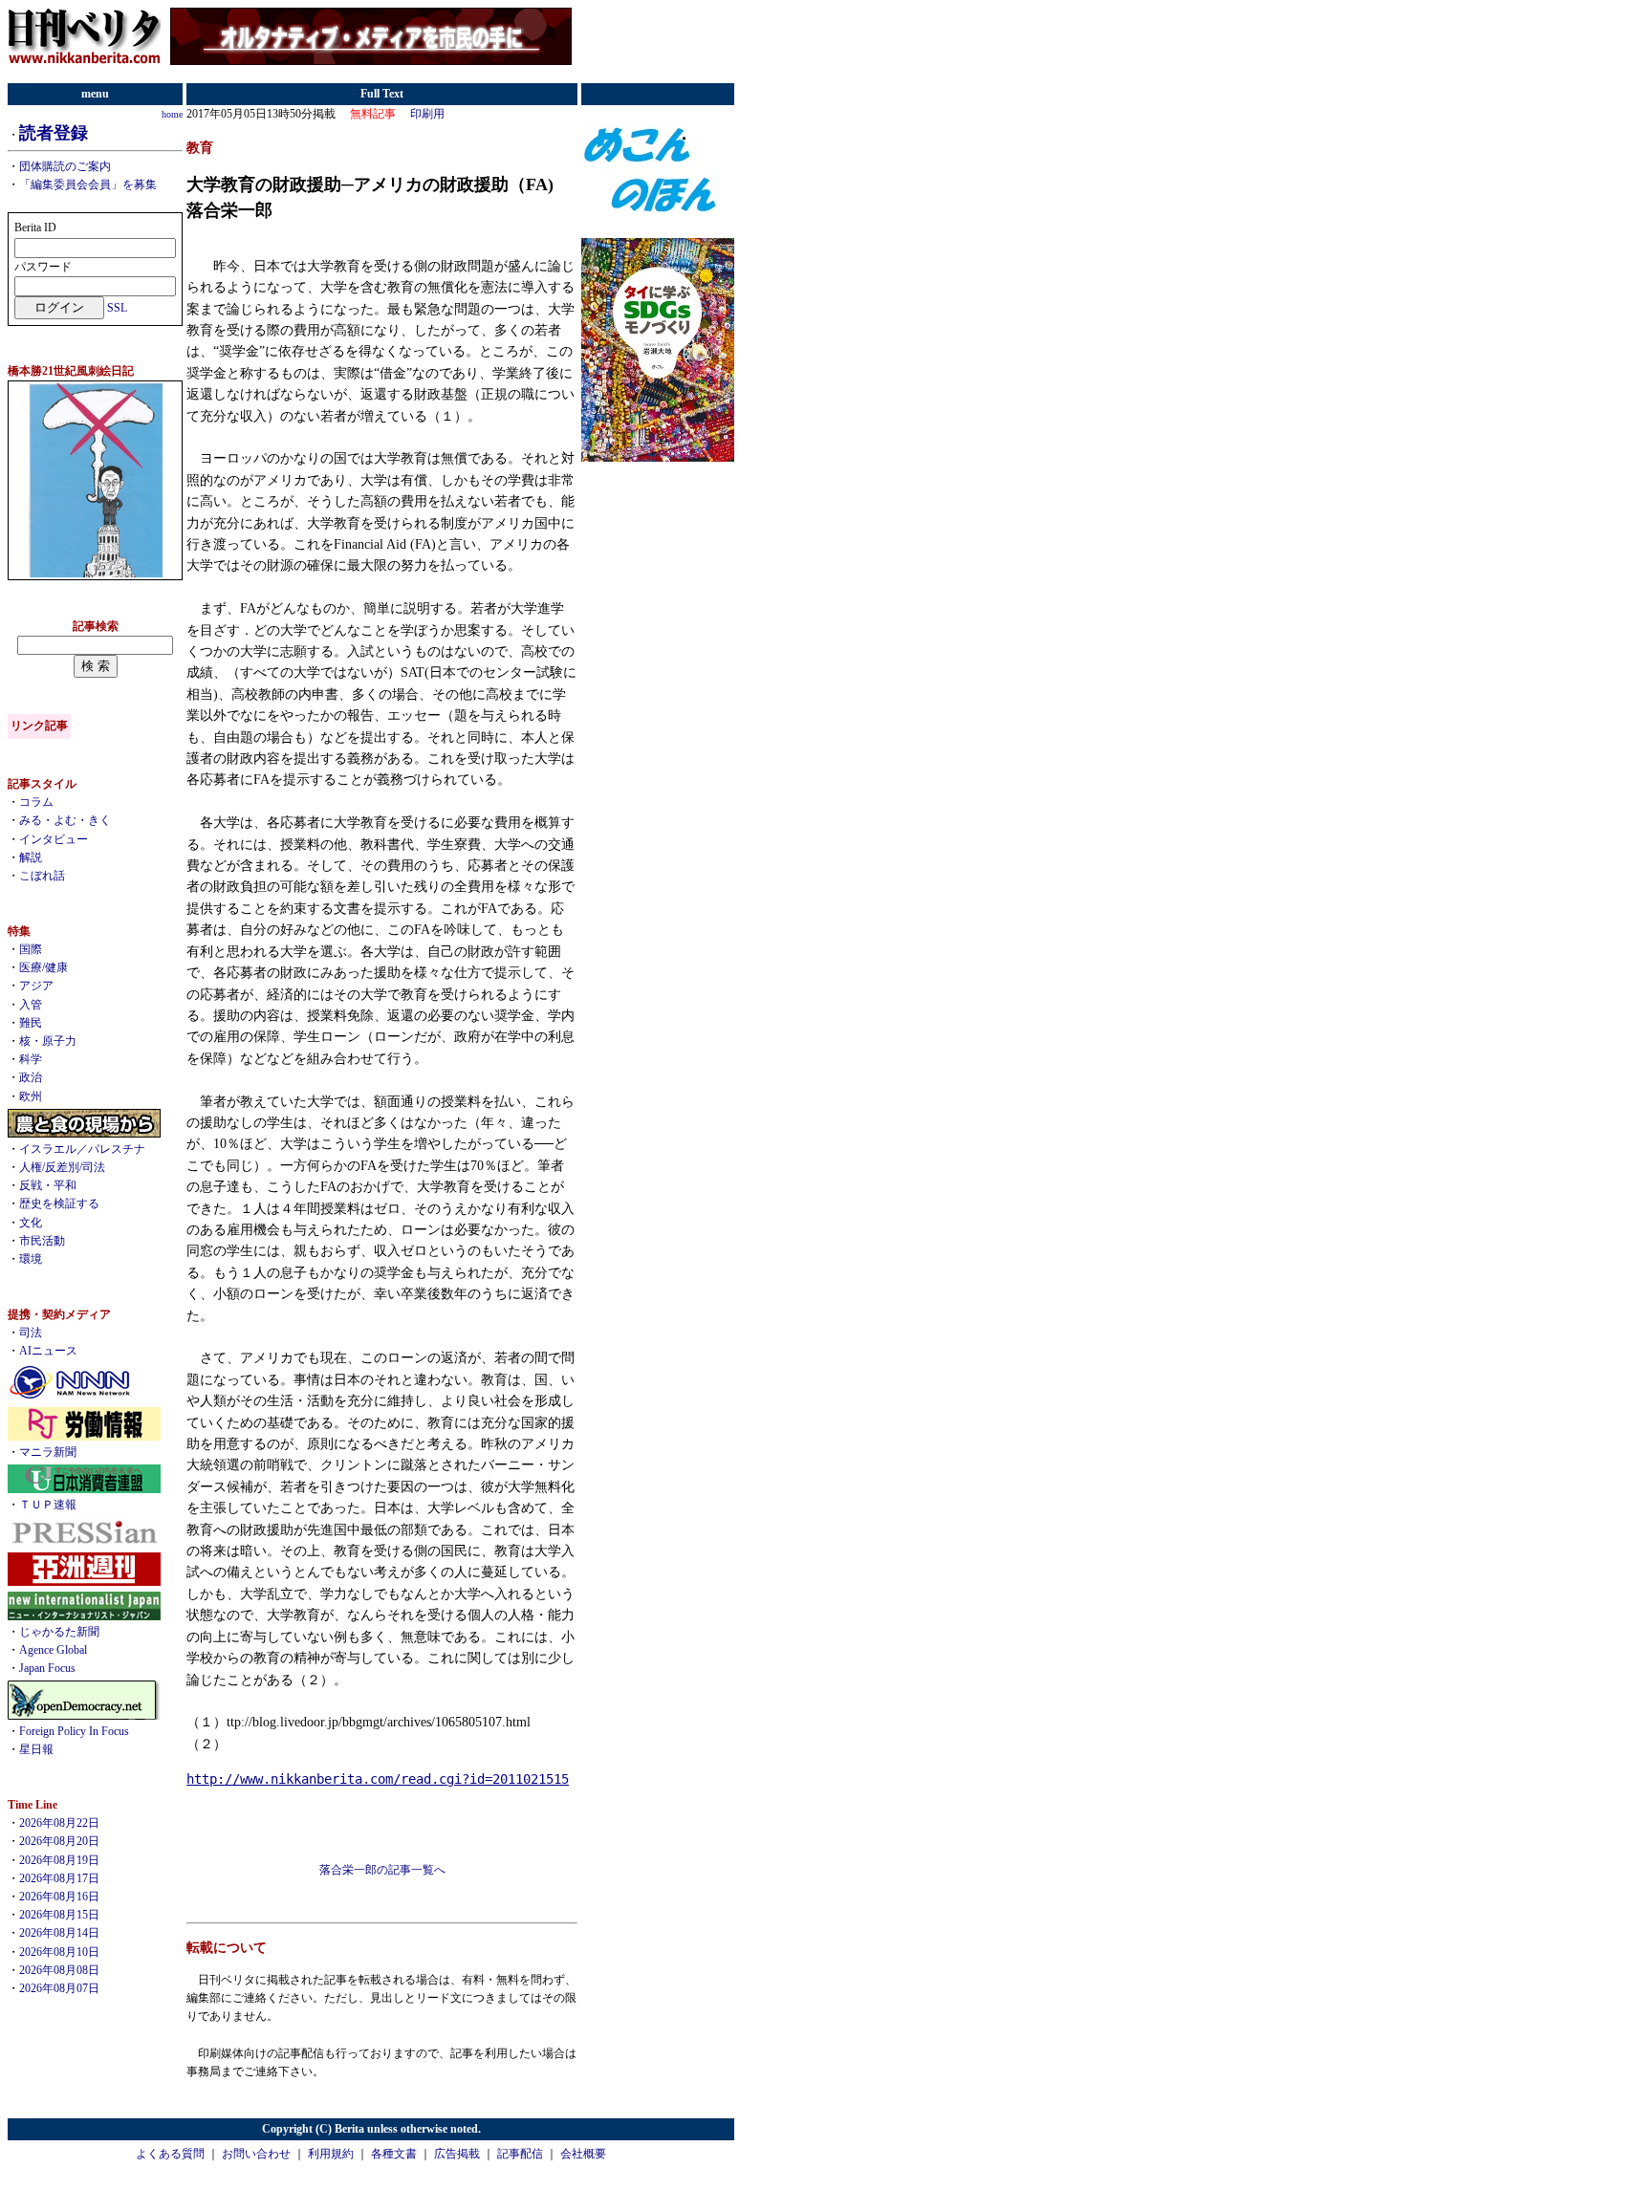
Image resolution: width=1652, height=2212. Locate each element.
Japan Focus (47, 1668)
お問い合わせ (256, 2154)
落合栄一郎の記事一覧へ (382, 1870)
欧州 (31, 1096)
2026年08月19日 (59, 1860)
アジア (36, 986)
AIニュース (48, 1351)
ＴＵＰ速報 (48, 1505)
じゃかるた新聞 (59, 1632)
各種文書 (394, 2154)
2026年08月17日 (59, 1878)
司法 (31, 1333)
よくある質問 (170, 2154)
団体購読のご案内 (65, 166)
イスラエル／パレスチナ (82, 1149)
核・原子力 (48, 1041)
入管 (31, 1005)
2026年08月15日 (59, 1915)
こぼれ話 (42, 876)
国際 (31, 949)
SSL (117, 308)
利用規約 (331, 2154)
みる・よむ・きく (65, 820)
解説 (31, 857)
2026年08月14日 (59, 1933)
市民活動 (42, 1241)
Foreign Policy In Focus (74, 1731)
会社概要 (583, 2154)
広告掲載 (457, 2154)
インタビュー (54, 839)
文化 (31, 1223)
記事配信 (520, 2154)
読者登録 (54, 133)
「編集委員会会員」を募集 (88, 184)
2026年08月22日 (59, 1823)
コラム (36, 802)
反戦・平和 (48, 1185)
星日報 (36, 1749)
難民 (31, 1023)
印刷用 (427, 114)
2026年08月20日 (59, 1841)
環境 (31, 1259)
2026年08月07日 (59, 1988)
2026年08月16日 (59, 1897)
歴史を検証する (59, 1204)
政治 (31, 1077)
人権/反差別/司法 (62, 1167)
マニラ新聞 (48, 1452)
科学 (31, 1059)
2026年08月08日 (59, 1970)
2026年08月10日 (59, 1952)
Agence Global (53, 1650)
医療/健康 (43, 967)
